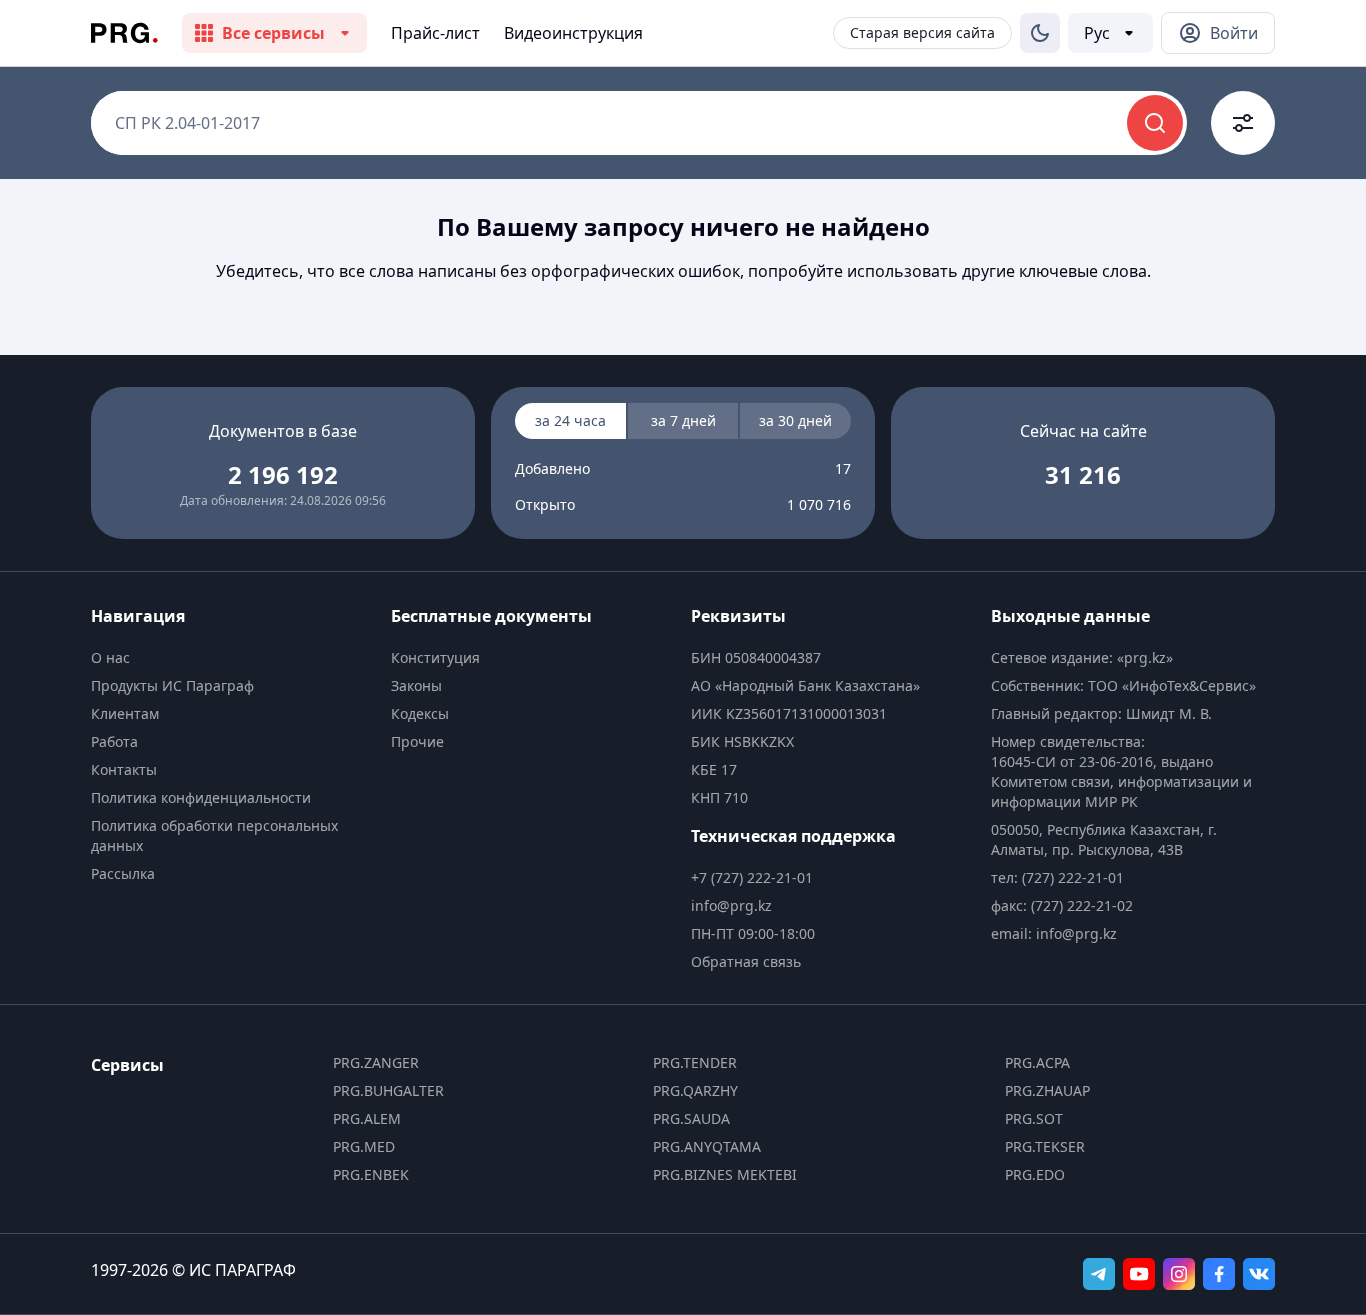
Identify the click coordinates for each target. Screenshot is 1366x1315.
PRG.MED (364, 1146)
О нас (110, 657)
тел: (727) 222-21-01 (1057, 877)
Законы (416, 685)
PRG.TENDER (695, 1062)
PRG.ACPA (1037, 1062)
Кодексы (420, 713)
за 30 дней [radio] (795, 420)
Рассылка (123, 873)
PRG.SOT (1034, 1118)
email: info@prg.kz (1054, 933)
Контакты (124, 769)
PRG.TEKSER (1045, 1146)
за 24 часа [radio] (570, 420)
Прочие (417, 741)
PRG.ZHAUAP (1047, 1090)
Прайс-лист (435, 33)
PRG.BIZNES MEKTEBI (725, 1174)
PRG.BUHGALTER (388, 1090)
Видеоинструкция (573, 33)
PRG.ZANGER (376, 1062)
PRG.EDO (1035, 1174)
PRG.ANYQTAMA (707, 1146)
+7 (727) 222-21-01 (752, 877)
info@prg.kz (731, 905)
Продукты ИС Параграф (172, 685)
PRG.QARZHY (695, 1090)
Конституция (435, 657)
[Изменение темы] (1040, 33)
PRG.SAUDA (691, 1118)
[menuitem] (233, 658)
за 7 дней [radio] (683, 420)
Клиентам (125, 713)
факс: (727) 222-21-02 (1062, 905)
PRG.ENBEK (371, 1174)
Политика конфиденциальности (201, 797)
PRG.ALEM (367, 1118)
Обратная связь (746, 961)
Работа (114, 741)
